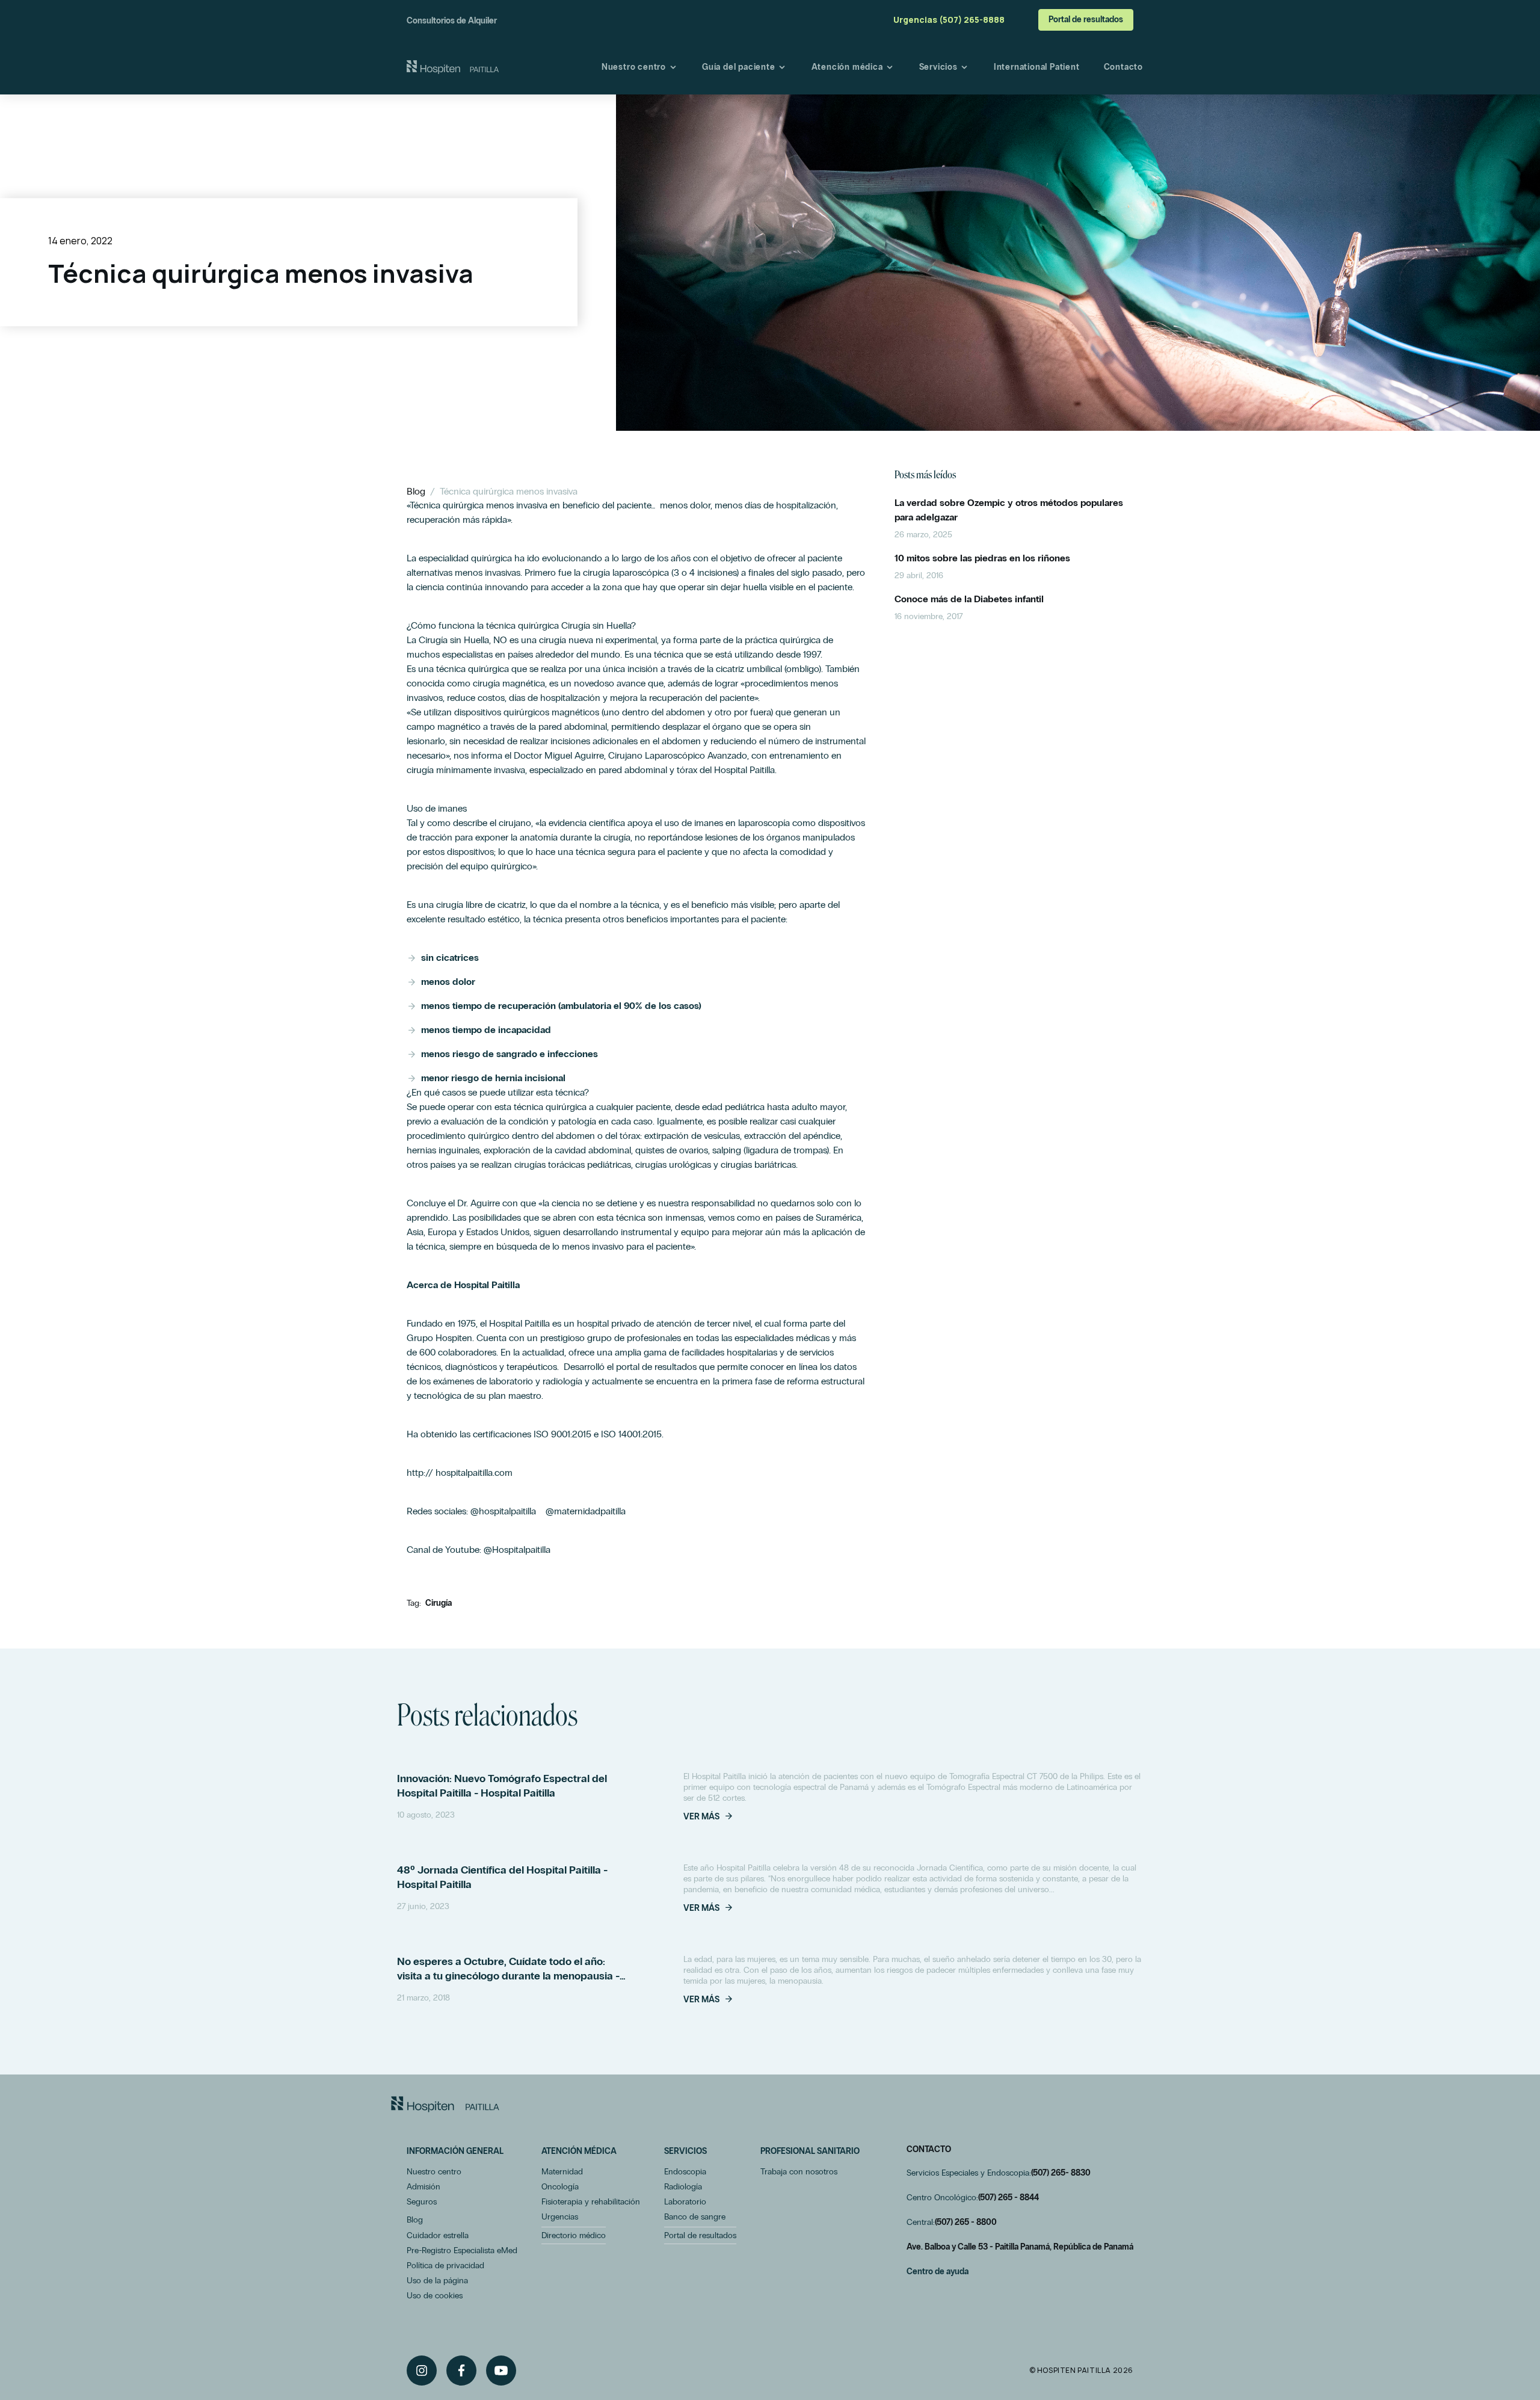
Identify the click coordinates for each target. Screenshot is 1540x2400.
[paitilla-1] (453, 67)
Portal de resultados (1086, 20)
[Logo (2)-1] (445, 2104)
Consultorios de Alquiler (452, 21)
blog (416, 491)
